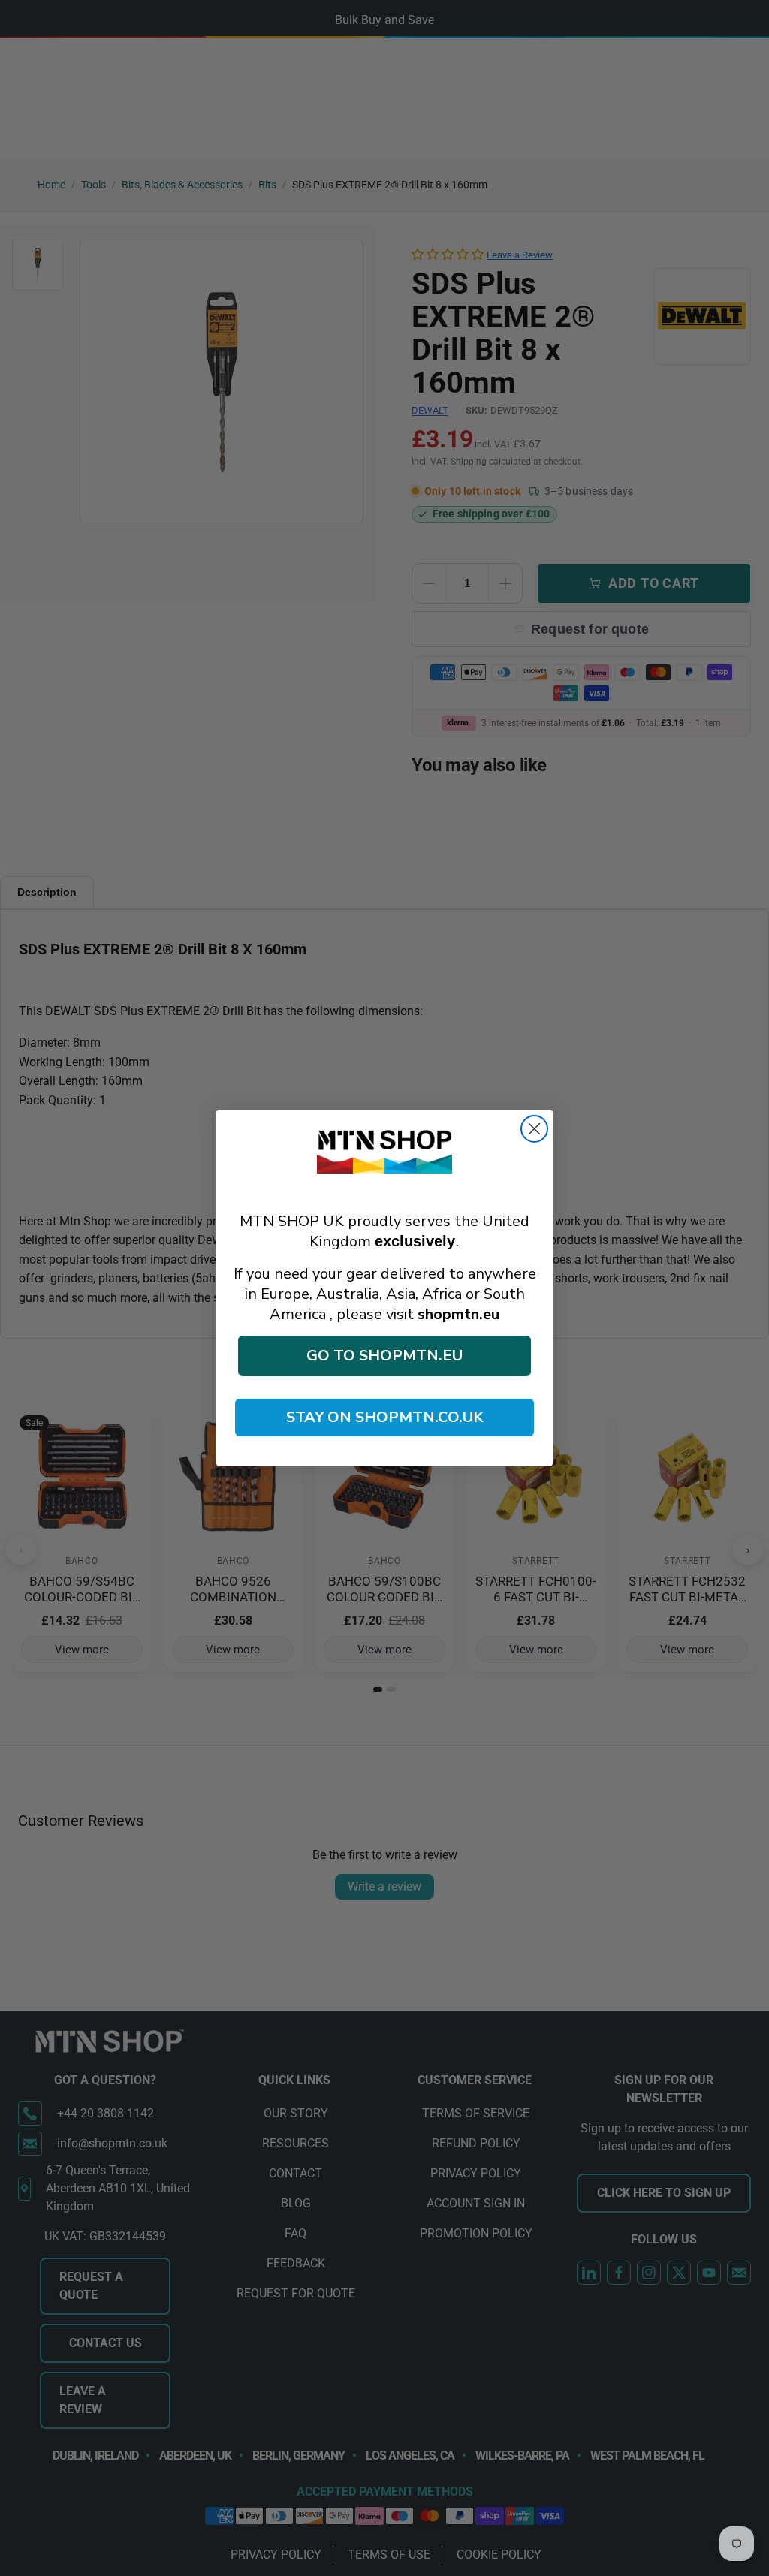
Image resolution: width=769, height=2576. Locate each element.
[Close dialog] (534, 1129)
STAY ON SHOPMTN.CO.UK (385, 1417)
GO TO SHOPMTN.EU (384, 1356)
